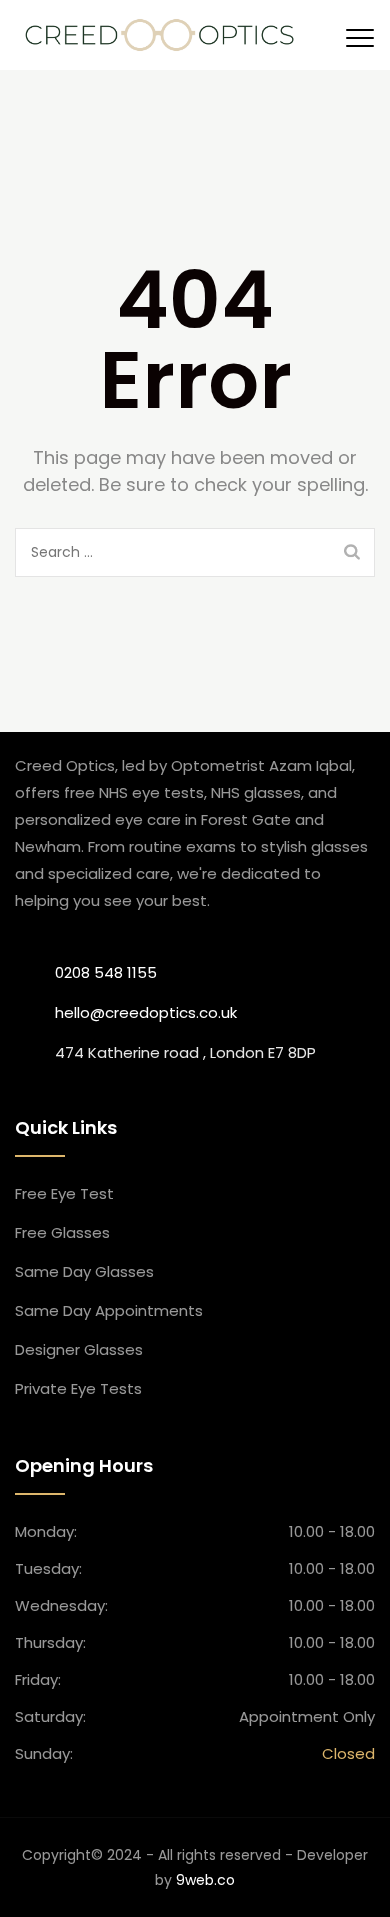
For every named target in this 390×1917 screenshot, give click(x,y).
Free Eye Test (64, 1193)
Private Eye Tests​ (78, 1388)
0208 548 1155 (106, 972)
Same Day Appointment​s (109, 1310)
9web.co (205, 1880)
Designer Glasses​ (79, 1349)
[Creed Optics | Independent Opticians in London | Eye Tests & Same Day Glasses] (159, 35)
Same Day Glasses (84, 1271)
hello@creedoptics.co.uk (146, 1012)
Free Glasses (62, 1232)
